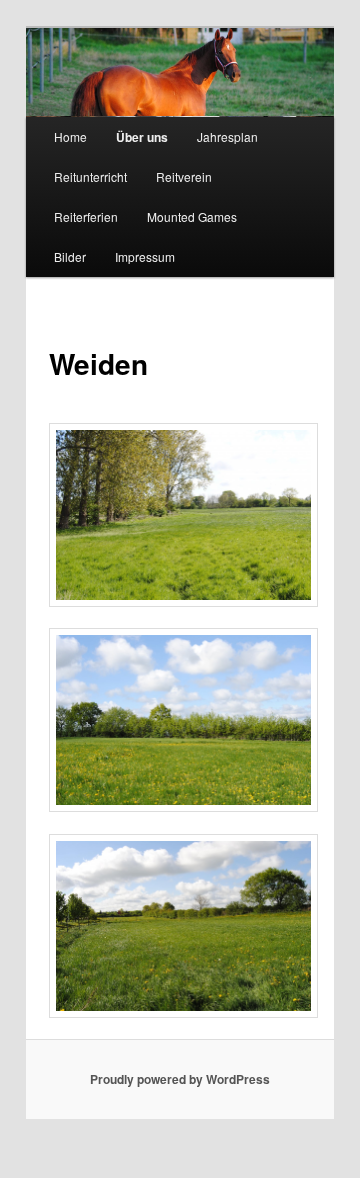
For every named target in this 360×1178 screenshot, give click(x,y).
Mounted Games (192, 216)
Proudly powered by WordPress (180, 1079)
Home (70, 136)
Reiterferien (86, 216)
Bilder (70, 256)
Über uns (142, 137)
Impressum (145, 256)
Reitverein (184, 176)
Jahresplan (227, 136)
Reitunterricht (90, 176)
